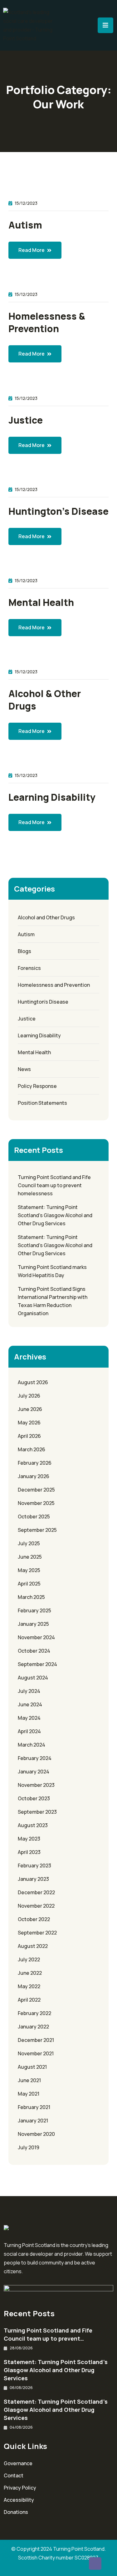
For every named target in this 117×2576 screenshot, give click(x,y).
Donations (16, 2512)
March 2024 (32, 1745)
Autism (25, 225)
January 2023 (33, 1879)
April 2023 (29, 1852)
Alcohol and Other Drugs (46, 917)
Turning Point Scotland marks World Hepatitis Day (52, 1271)
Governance (18, 2463)
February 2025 (34, 1610)
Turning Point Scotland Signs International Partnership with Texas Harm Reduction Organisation (53, 1301)
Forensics (29, 968)
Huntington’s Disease (58, 511)
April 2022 (29, 2000)
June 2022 (30, 1973)
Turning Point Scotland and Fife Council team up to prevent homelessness (54, 1185)
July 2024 (29, 1691)
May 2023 (29, 1839)
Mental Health (41, 602)
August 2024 (33, 1678)
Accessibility (19, 2500)
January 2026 (34, 1476)
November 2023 (36, 1785)
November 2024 (36, 1637)
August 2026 (33, 1382)
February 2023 (34, 1866)
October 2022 (34, 1919)
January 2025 (33, 1624)
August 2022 (33, 1946)
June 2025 (30, 1557)
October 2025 (34, 1517)
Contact (14, 2475)
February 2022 (34, 2013)
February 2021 (34, 2107)
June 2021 (29, 2080)
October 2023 (34, 1798)
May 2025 (29, 1570)
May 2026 (29, 1423)
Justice (26, 420)
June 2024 (30, 1704)
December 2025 (36, 1490)
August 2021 (32, 2067)
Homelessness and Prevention (54, 985)
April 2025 (29, 1584)
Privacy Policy (20, 2488)
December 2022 (36, 1892)
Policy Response (37, 1086)
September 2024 (37, 1664)
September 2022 (37, 1933)
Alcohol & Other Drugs (45, 700)
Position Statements (42, 1103)
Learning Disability (52, 797)
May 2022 (29, 1986)
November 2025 (36, 1503)
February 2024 (35, 1758)
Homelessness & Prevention (47, 322)
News (24, 1069)
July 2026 (29, 1396)
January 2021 (33, 2121)
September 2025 (37, 1530)
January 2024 (34, 1772)
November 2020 (36, 2134)
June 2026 (30, 1409)
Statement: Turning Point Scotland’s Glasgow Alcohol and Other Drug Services (55, 1215)
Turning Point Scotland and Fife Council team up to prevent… (48, 2334)
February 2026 (35, 1463)
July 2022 (29, 1959)
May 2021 (29, 2094)
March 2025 (31, 1597)
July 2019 (29, 2147)
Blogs (24, 951)
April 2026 (29, 1436)
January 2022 (33, 2027)
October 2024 (34, 1651)
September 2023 (37, 1812)
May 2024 (29, 1718)
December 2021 (36, 2040)
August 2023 (33, 1825)
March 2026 (32, 1449)
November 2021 (36, 2053)
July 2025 (29, 1543)
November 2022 (36, 1906)
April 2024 (29, 1731)
